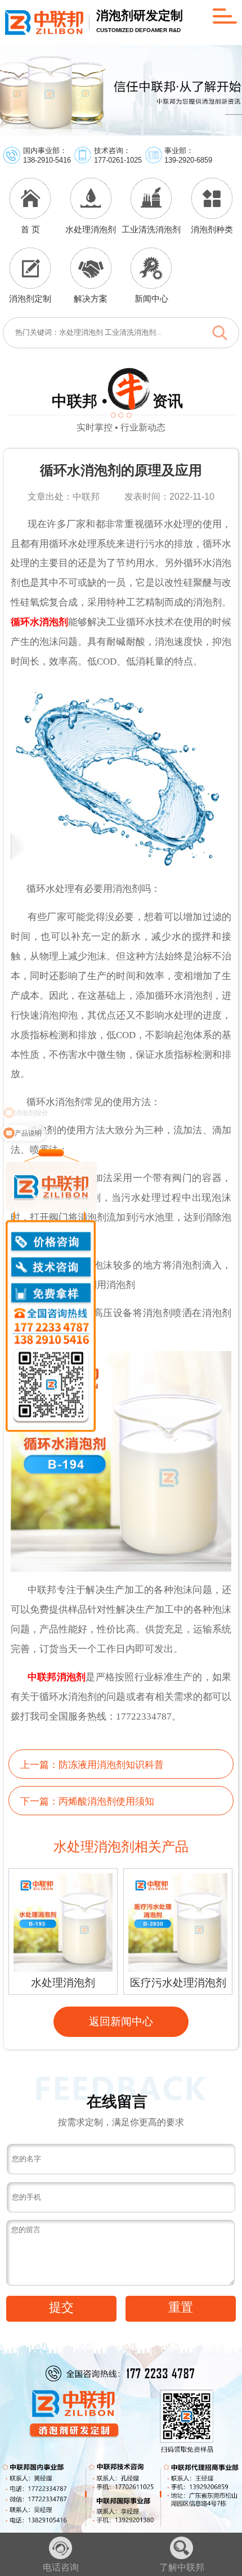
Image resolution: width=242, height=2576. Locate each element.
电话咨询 (61, 2567)
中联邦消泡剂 (57, 1677)
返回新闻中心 (121, 2021)
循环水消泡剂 (39, 622)
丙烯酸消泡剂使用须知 (106, 1801)
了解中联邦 (182, 2567)
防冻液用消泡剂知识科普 (111, 1765)
